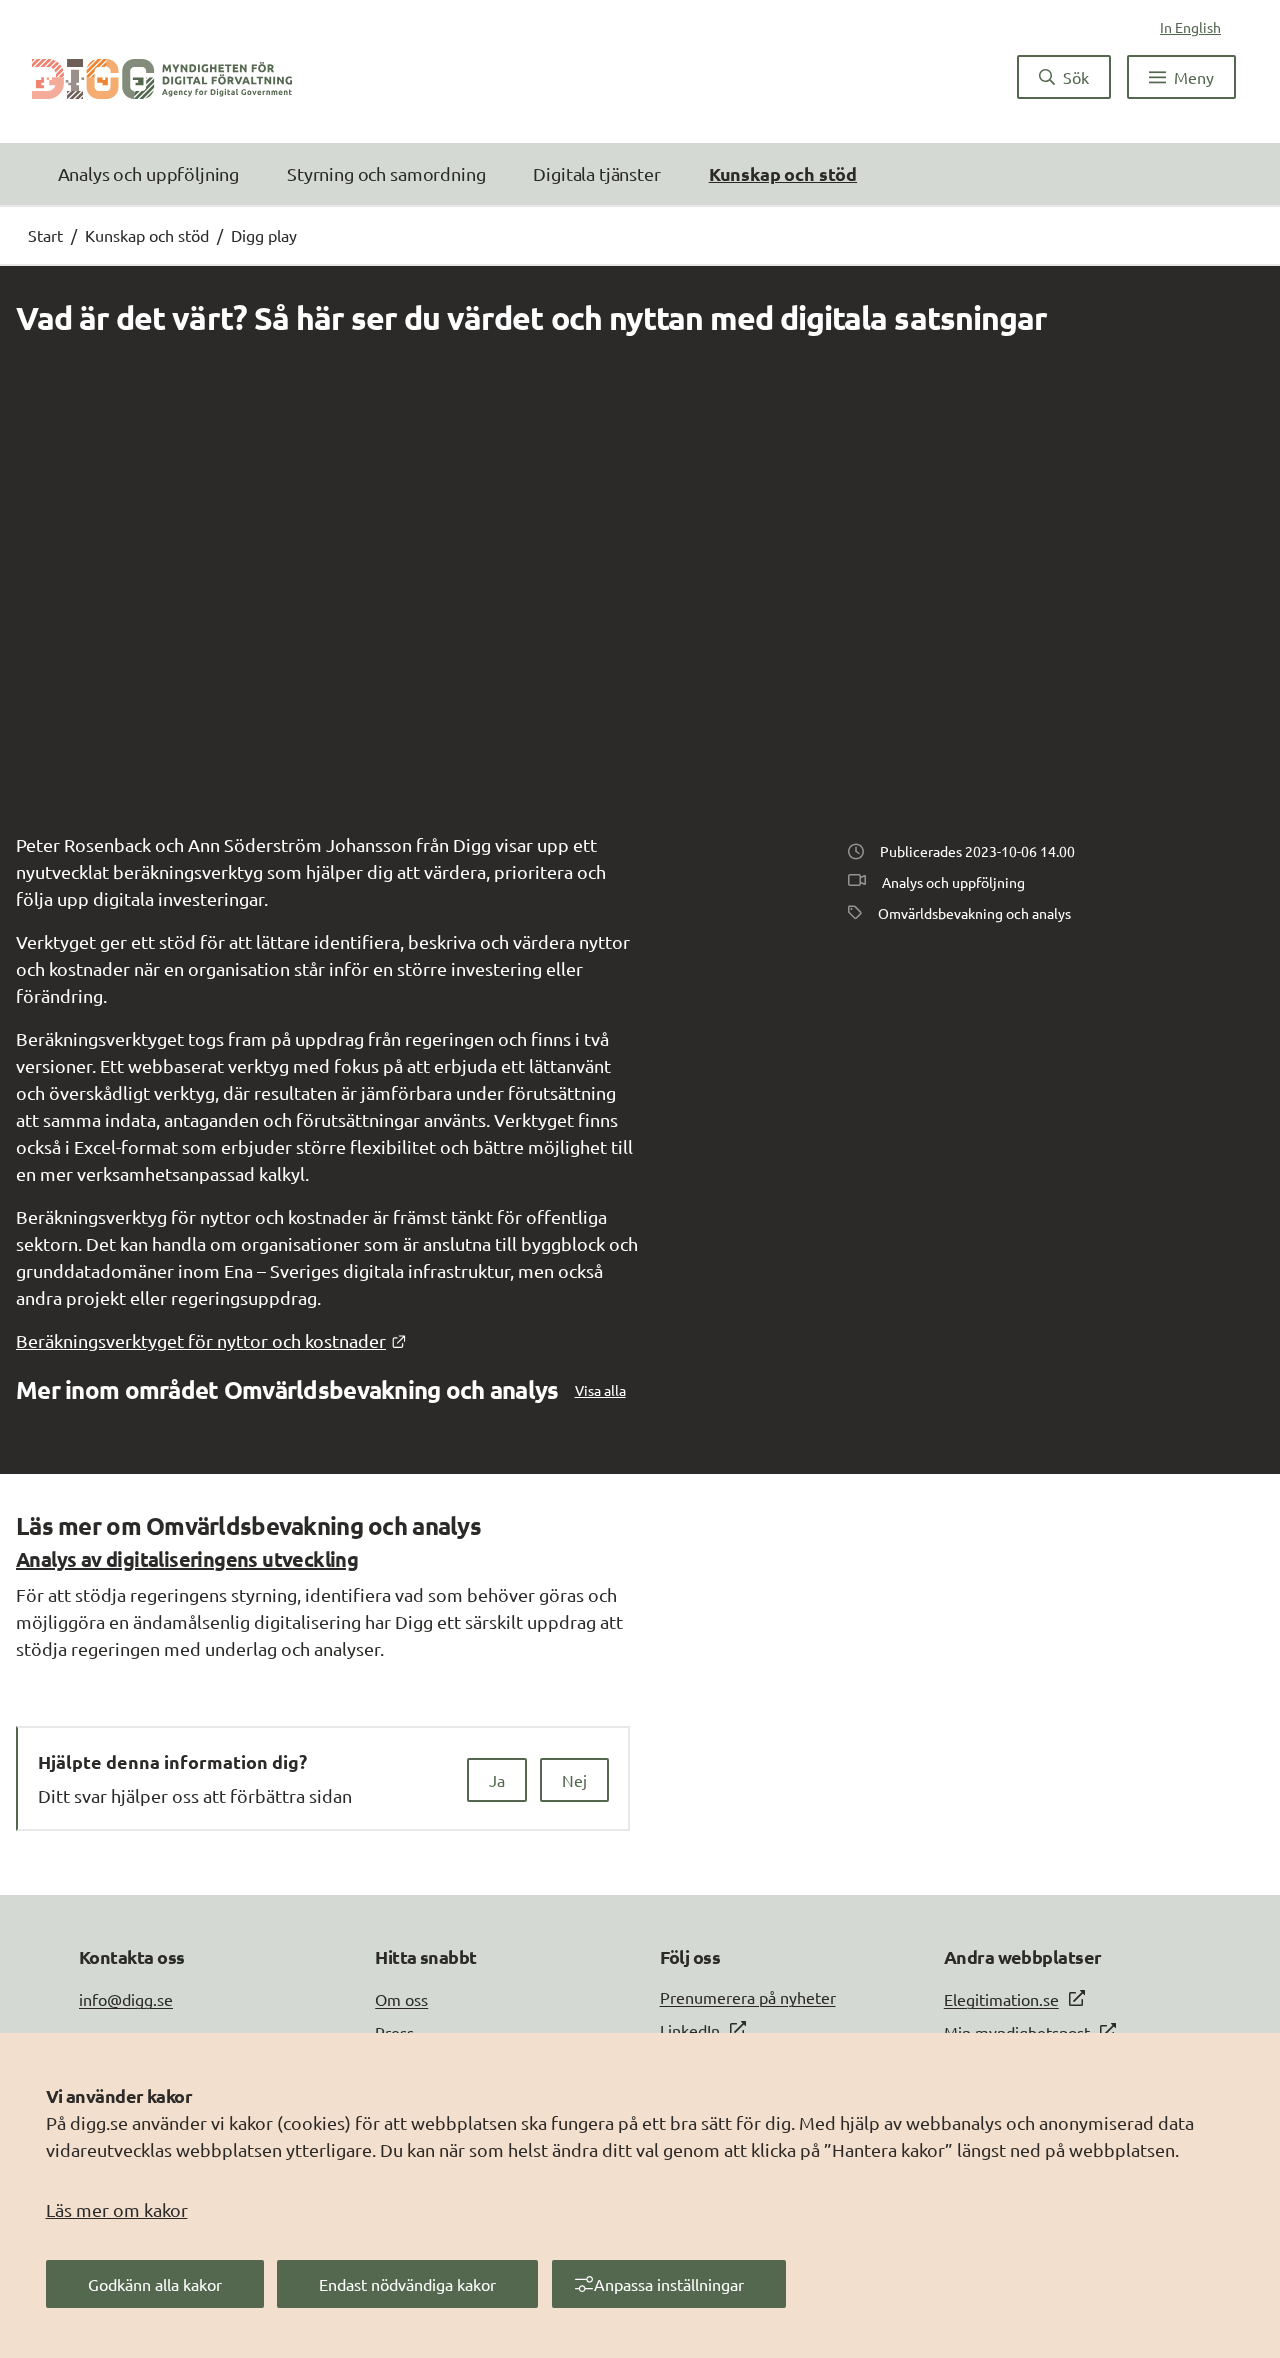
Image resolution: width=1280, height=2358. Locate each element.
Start (45, 235)
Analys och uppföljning (148, 173)
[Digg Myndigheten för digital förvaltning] (162, 77)
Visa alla (600, 1390)
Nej (574, 1780)
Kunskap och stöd (783, 173)
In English (1190, 27)
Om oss (401, 1999)
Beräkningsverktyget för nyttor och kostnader (211, 1340)
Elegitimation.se (1001, 1999)
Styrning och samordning (386, 173)
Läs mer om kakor (117, 2209)
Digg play (264, 235)
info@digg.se (126, 1999)
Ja (497, 1780)
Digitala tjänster (596, 173)
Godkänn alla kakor (155, 2284)
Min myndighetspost (1017, 2032)
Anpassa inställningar (669, 2284)
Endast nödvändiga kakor (407, 2284)
